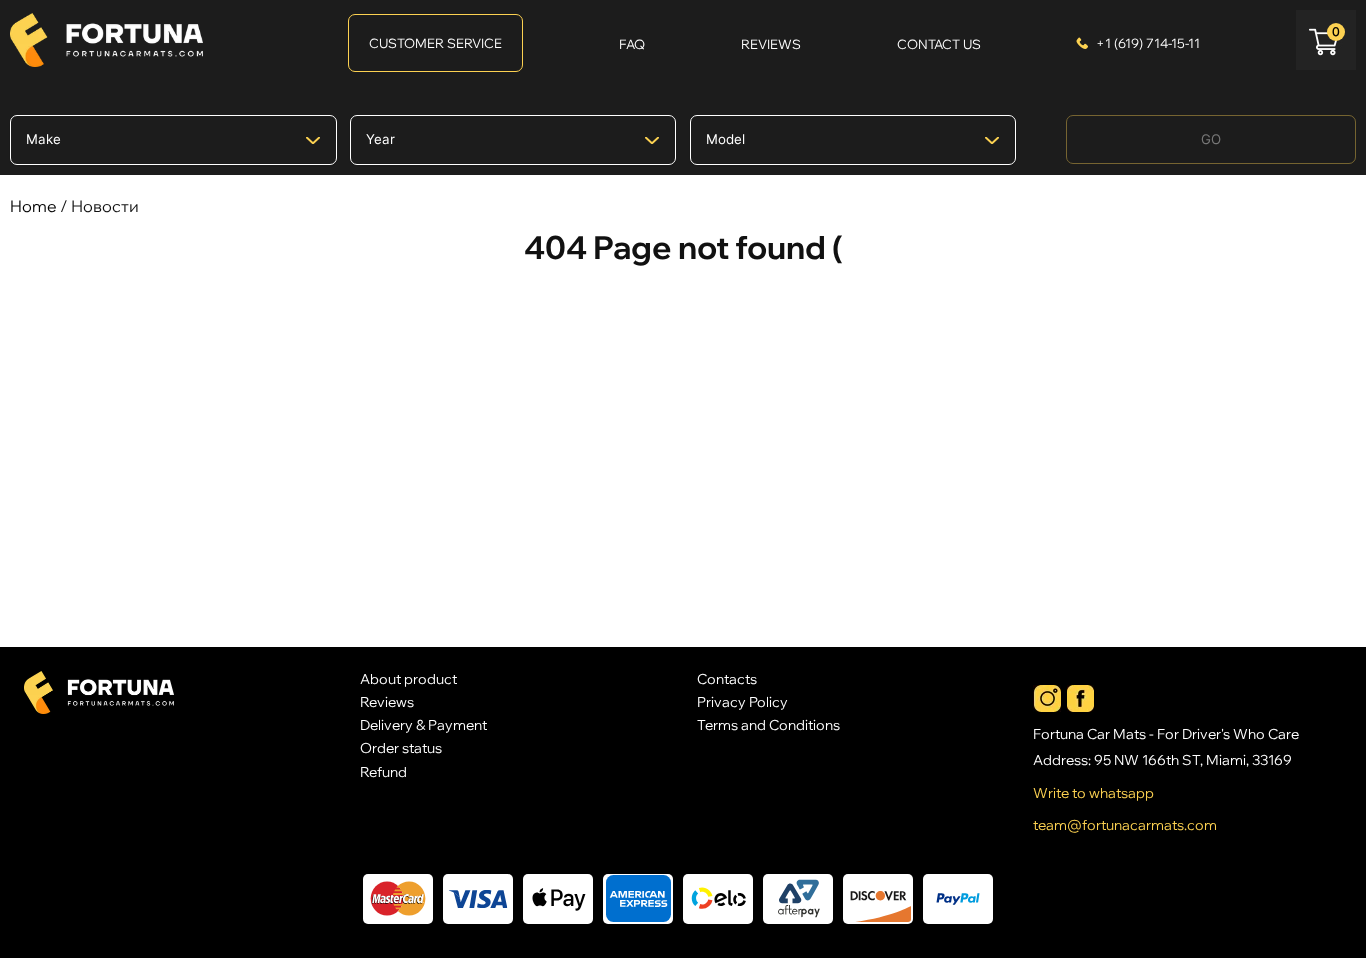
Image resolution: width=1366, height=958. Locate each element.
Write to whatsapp (1093, 793)
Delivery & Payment (423, 724)
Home (33, 206)
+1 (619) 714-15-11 (1148, 43)
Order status (401, 747)
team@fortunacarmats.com (1125, 825)
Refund (383, 771)
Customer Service (435, 43)
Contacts (727, 678)
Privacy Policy (742, 701)
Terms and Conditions (768, 724)
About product (408, 678)
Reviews (387, 701)
